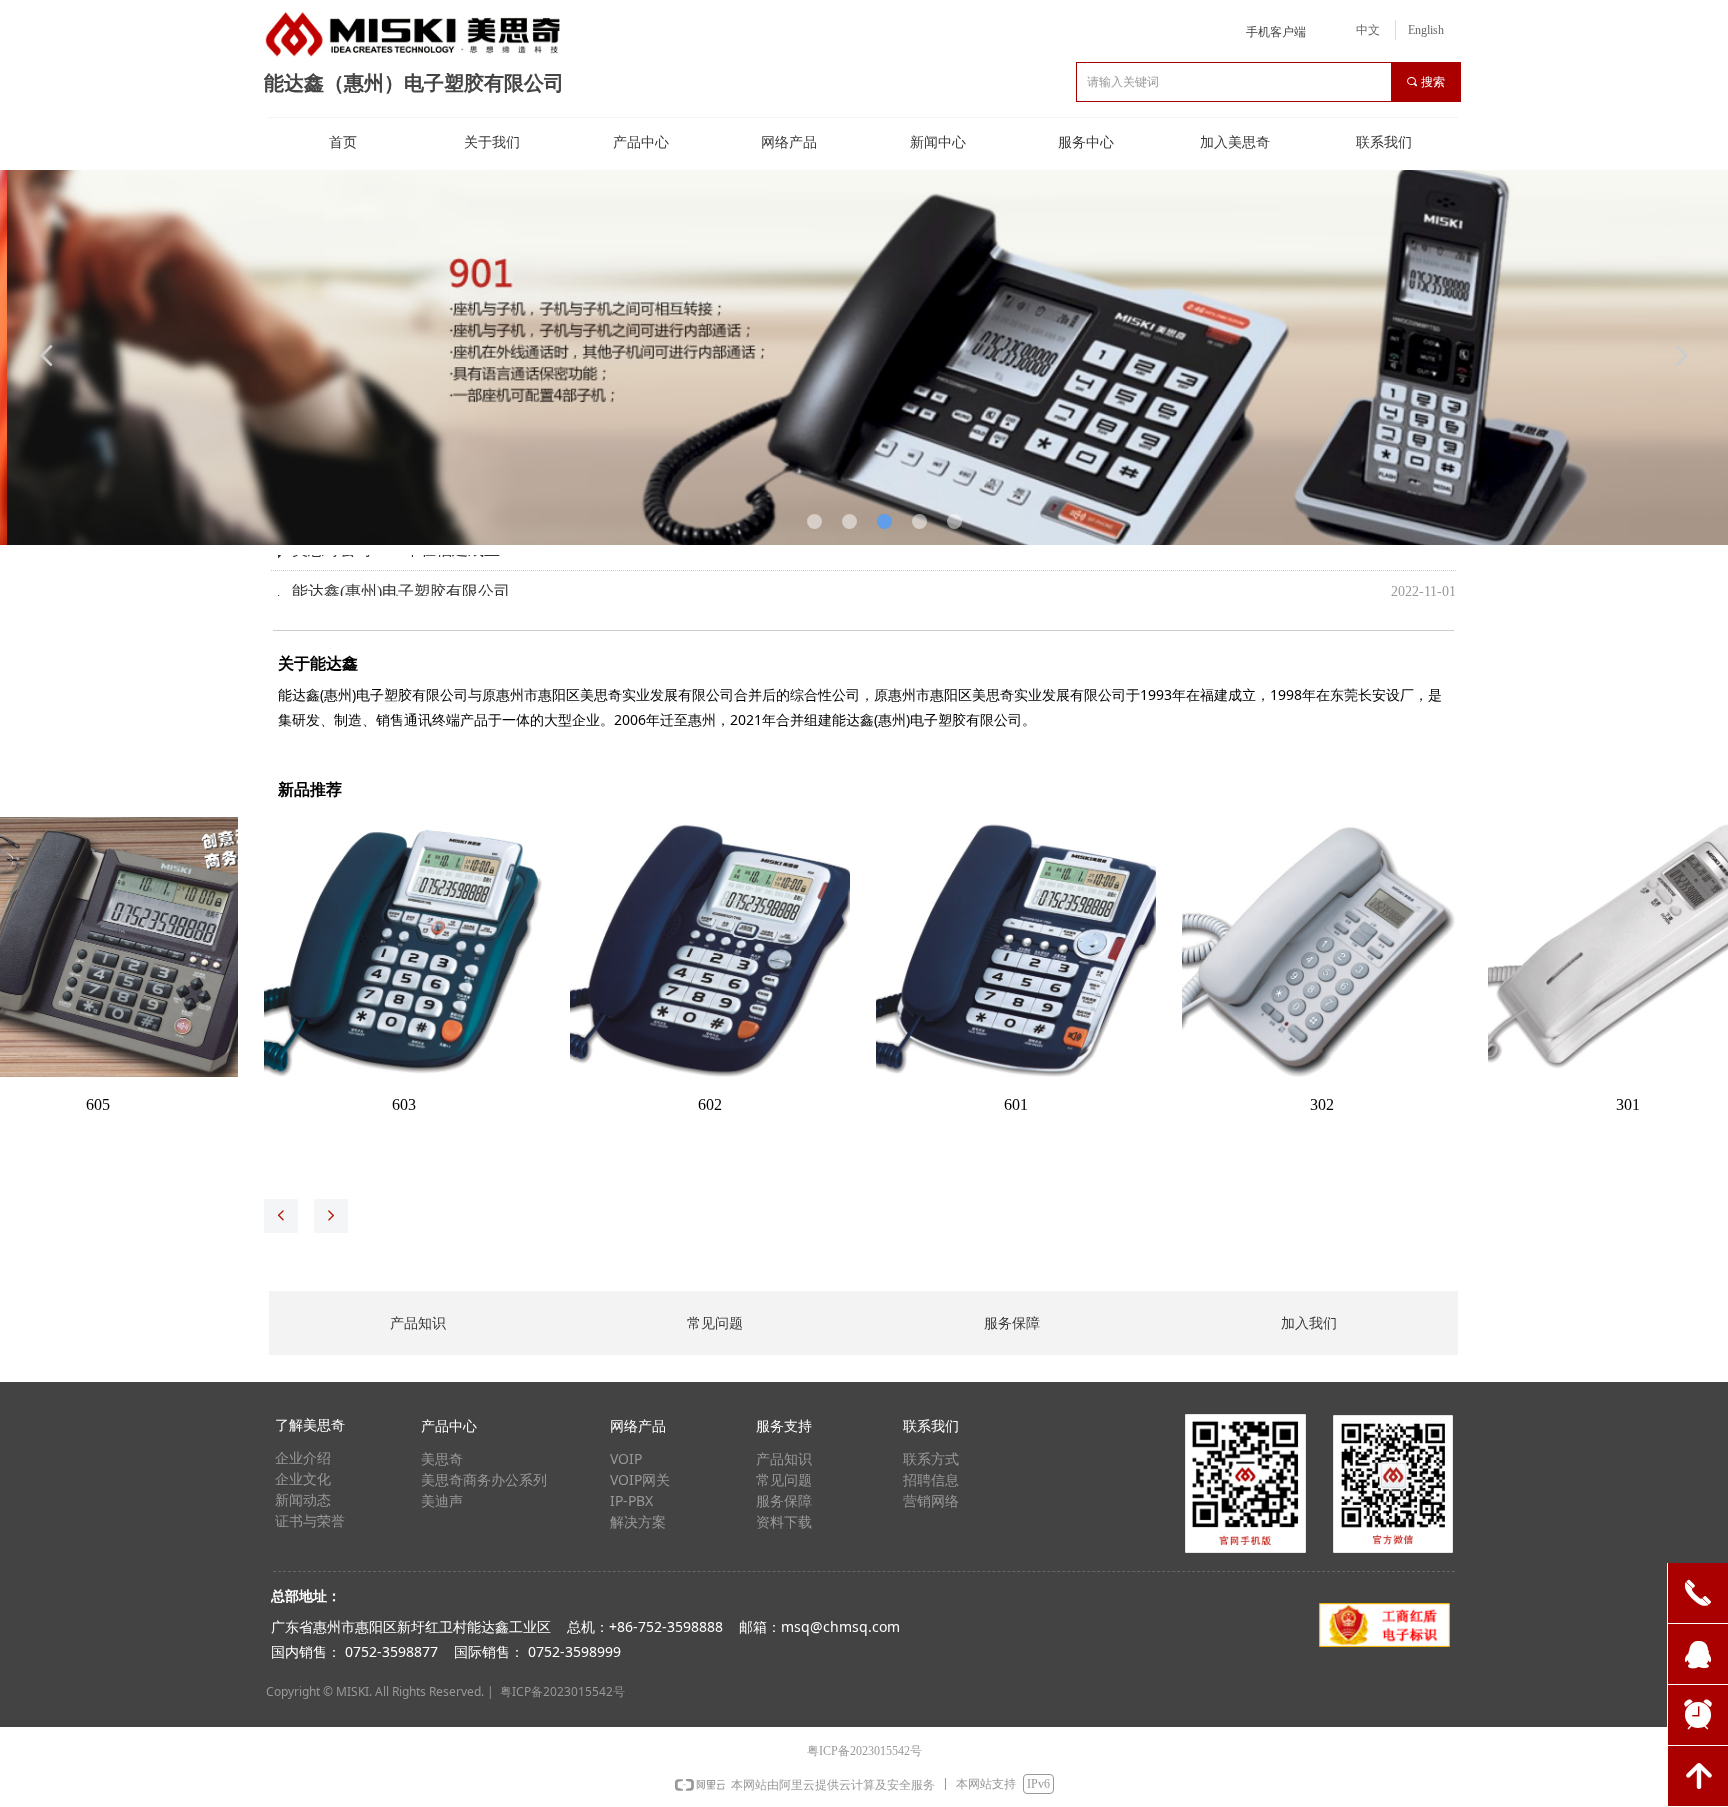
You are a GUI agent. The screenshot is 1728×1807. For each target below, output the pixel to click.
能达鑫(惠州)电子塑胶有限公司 (401, 582)
